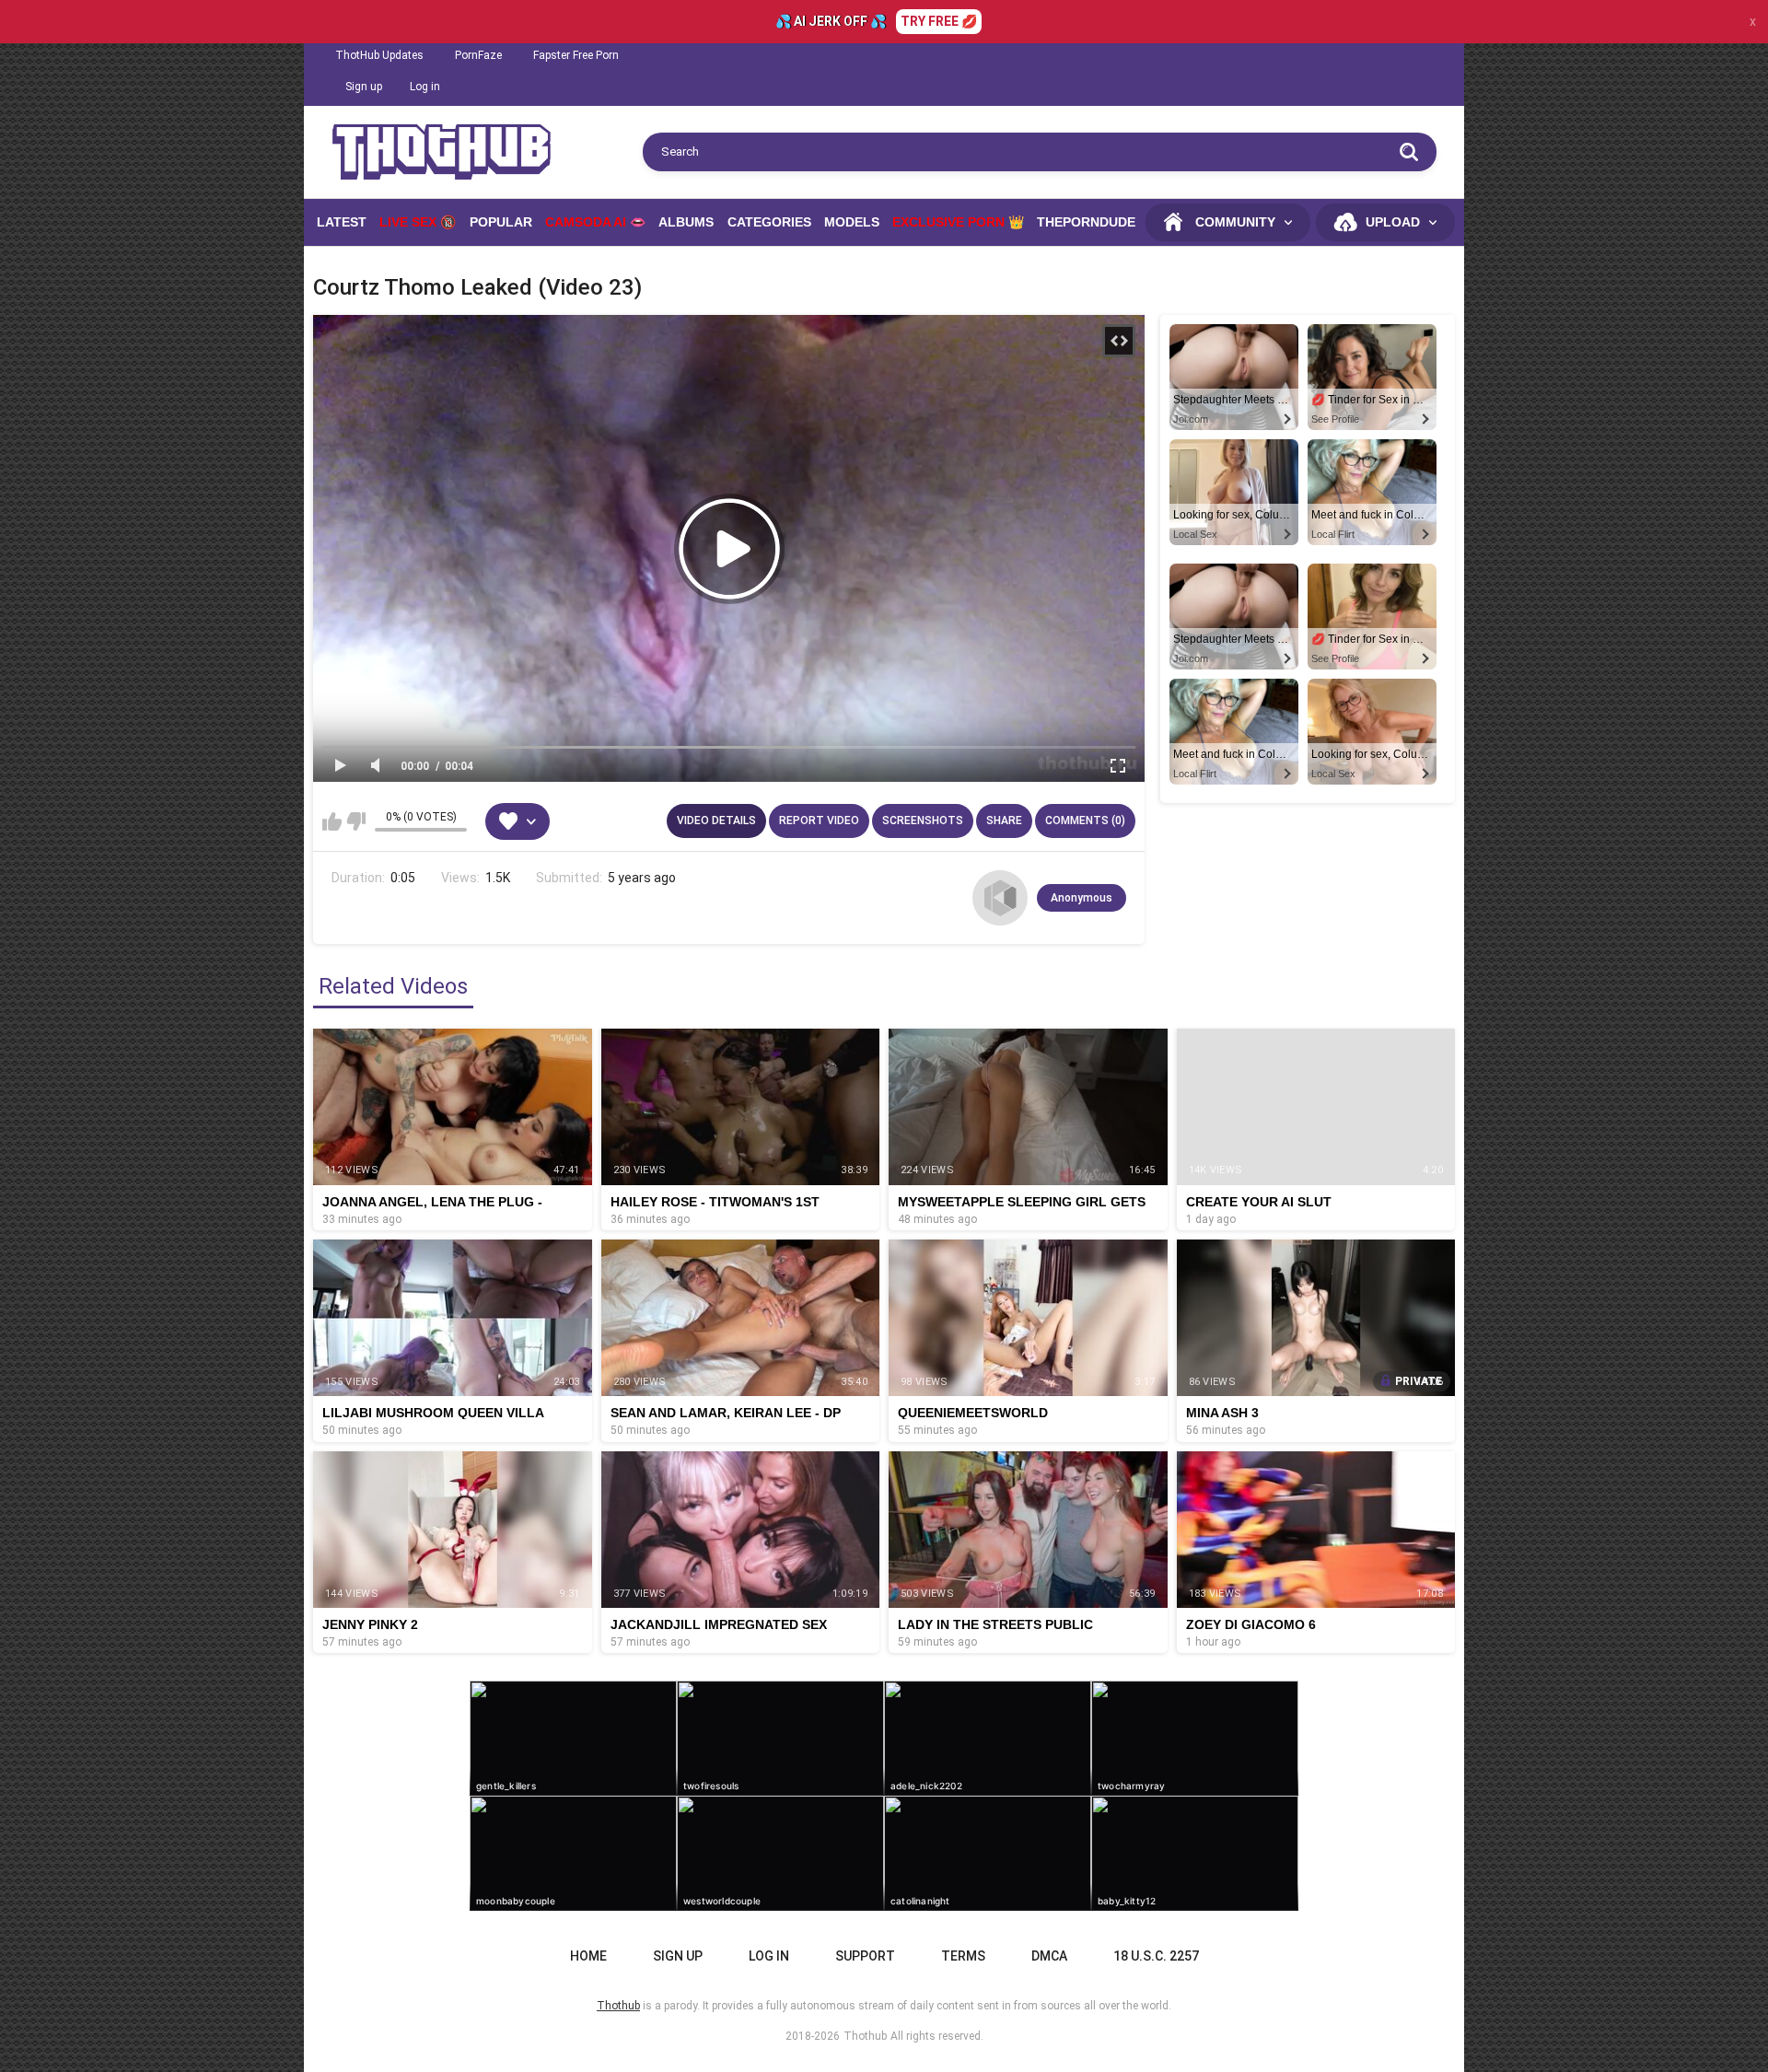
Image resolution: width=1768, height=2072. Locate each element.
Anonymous (1082, 898)
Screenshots (923, 821)
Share (1004, 821)
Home (588, 1956)
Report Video (819, 821)
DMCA (1049, 1956)
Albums (686, 222)
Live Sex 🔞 (418, 222)
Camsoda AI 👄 (595, 222)
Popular (501, 222)
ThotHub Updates (379, 55)
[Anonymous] (1000, 898)
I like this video (332, 821)
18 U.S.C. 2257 (1156, 1956)
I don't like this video (356, 821)
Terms (963, 1956)
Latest (342, 222)
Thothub (865, 2036)
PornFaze (478, 55)
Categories (769, 222)
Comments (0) (1085, 821)
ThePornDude (1086, 222)
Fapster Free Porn (576, 55)
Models (852, 222)
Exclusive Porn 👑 (958, 222)
